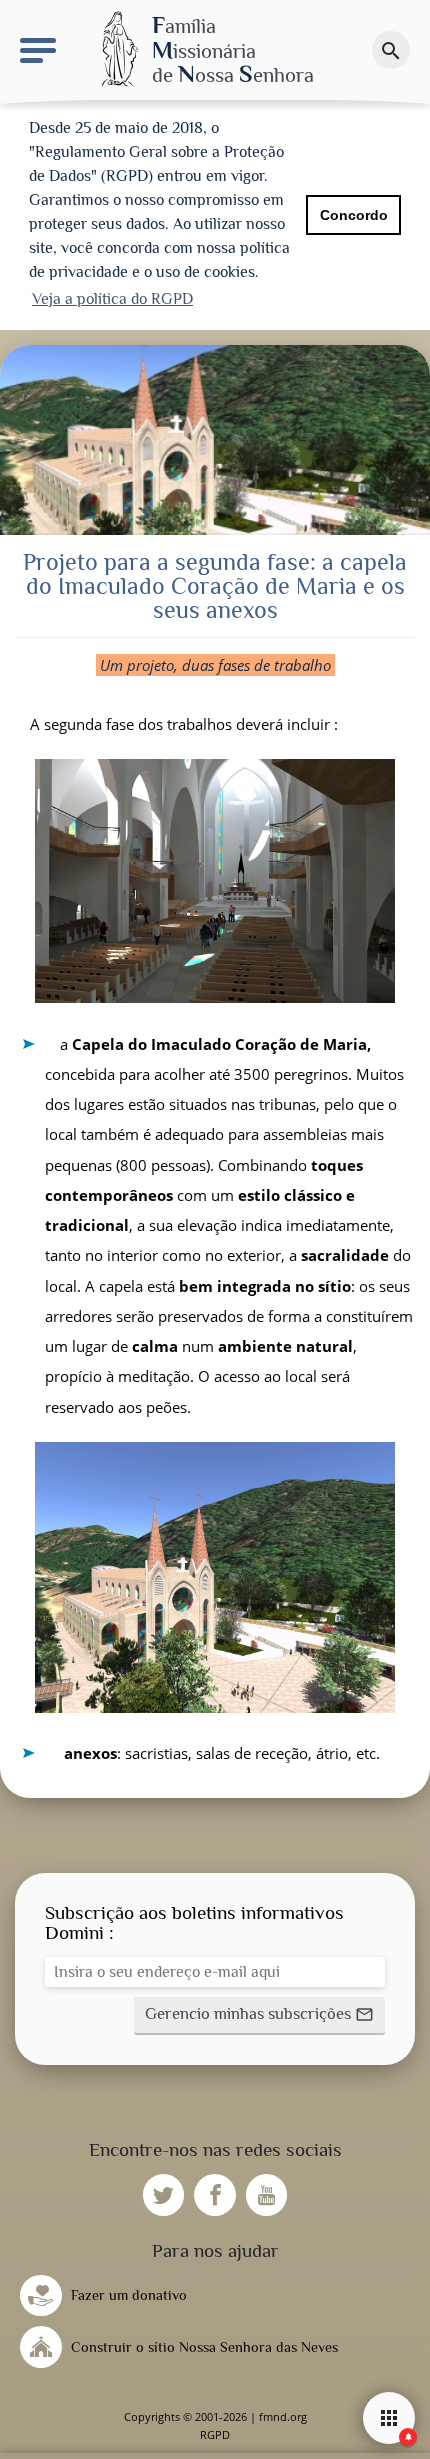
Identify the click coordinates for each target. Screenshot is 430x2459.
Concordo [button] (354, 215)
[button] (259, 2016)
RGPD (215, 2434)
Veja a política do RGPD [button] (112, 299)
